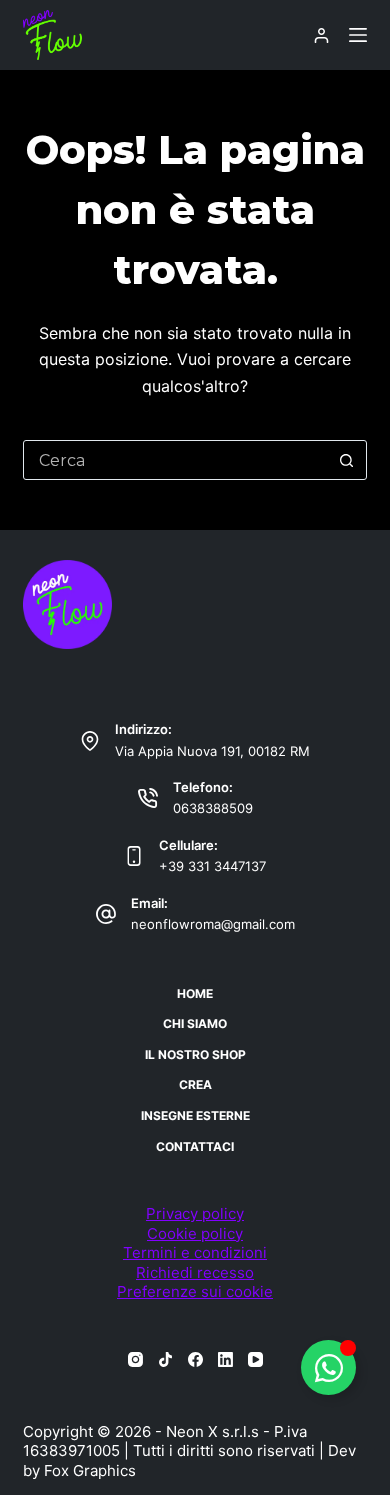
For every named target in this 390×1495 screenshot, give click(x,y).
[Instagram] (135, 1359)
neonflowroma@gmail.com (213, 924)
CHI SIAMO (195, 1023)
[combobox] (175, 460)
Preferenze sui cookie (195, 1291)
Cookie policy (195, 1233)
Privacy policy (195, 1213)
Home (195, 993)
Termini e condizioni (195, 1252)
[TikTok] (165, 1359)
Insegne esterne (195, 1115)
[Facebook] (195, 1359)
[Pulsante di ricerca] (347, 460)
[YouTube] (255, 1359)
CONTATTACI (195, 1146)
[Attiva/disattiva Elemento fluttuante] (328, 1367)
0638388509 (213, 808)
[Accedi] (321, 35)
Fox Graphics (90, 1470)
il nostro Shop (195, 1054)
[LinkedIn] (225, 1359)
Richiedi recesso (195, 1272)
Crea (195, 1084)
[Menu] (358, 35)
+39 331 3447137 (212, 866)
